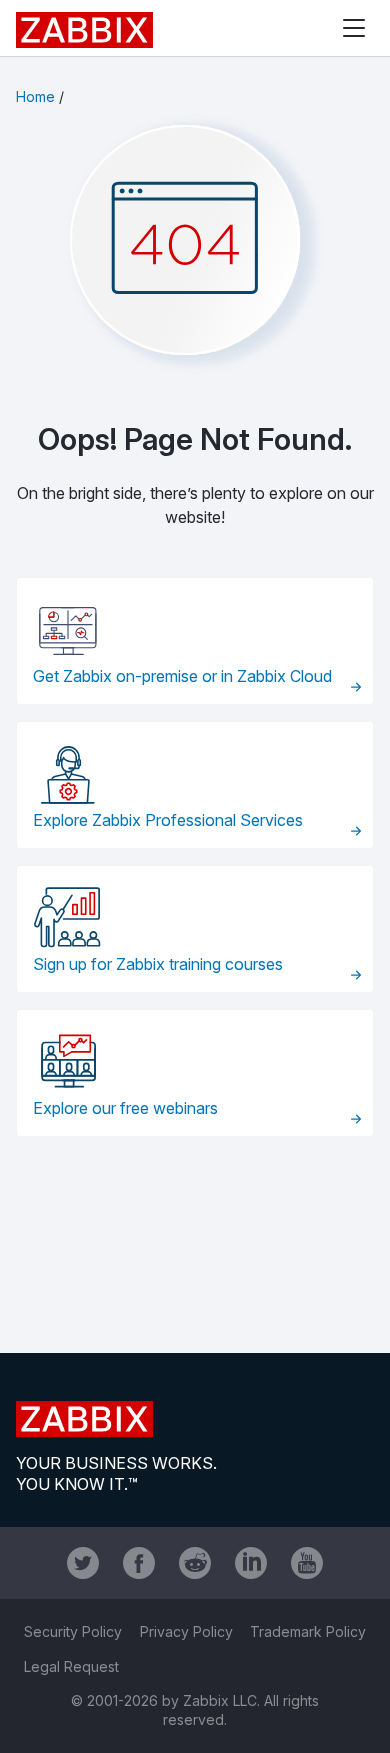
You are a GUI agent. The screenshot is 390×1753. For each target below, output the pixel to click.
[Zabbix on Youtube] (307, 1563)
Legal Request (71, 1666)
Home (35, 96)
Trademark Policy (308, 1631)
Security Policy (73, 1631)
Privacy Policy (186, 1631)
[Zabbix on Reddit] (195, 1563)
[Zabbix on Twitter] (83, 1563)
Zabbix (84, 30)
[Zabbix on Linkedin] (251, 1563)
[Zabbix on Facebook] (139, 1563)
